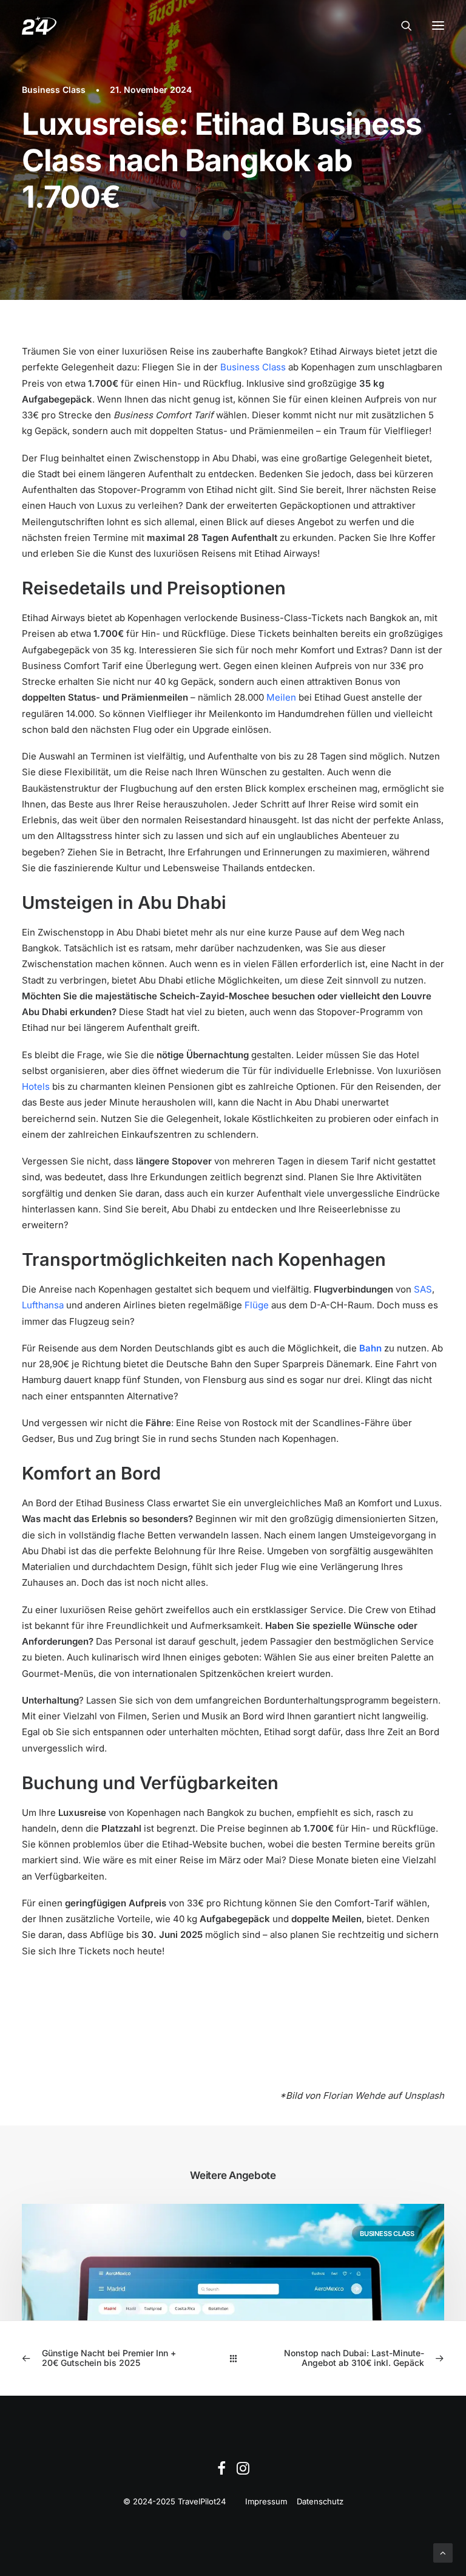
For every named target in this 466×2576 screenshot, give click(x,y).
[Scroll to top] (443, 2552)
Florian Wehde (354, 2095)
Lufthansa (43, 1305)
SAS (423, 1289)
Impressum (266, 2501)
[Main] (233, 2358)
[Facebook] (221, 2472)
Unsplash (424, 2095)
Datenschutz (320, 2501)
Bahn (370, 1348)
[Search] (401, 25)
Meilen (281, 697)
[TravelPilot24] (39, 25)
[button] (438, 25)
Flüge (257, 1305)
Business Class (54, 90)
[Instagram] (243, 2472)
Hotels (36, 1086)
